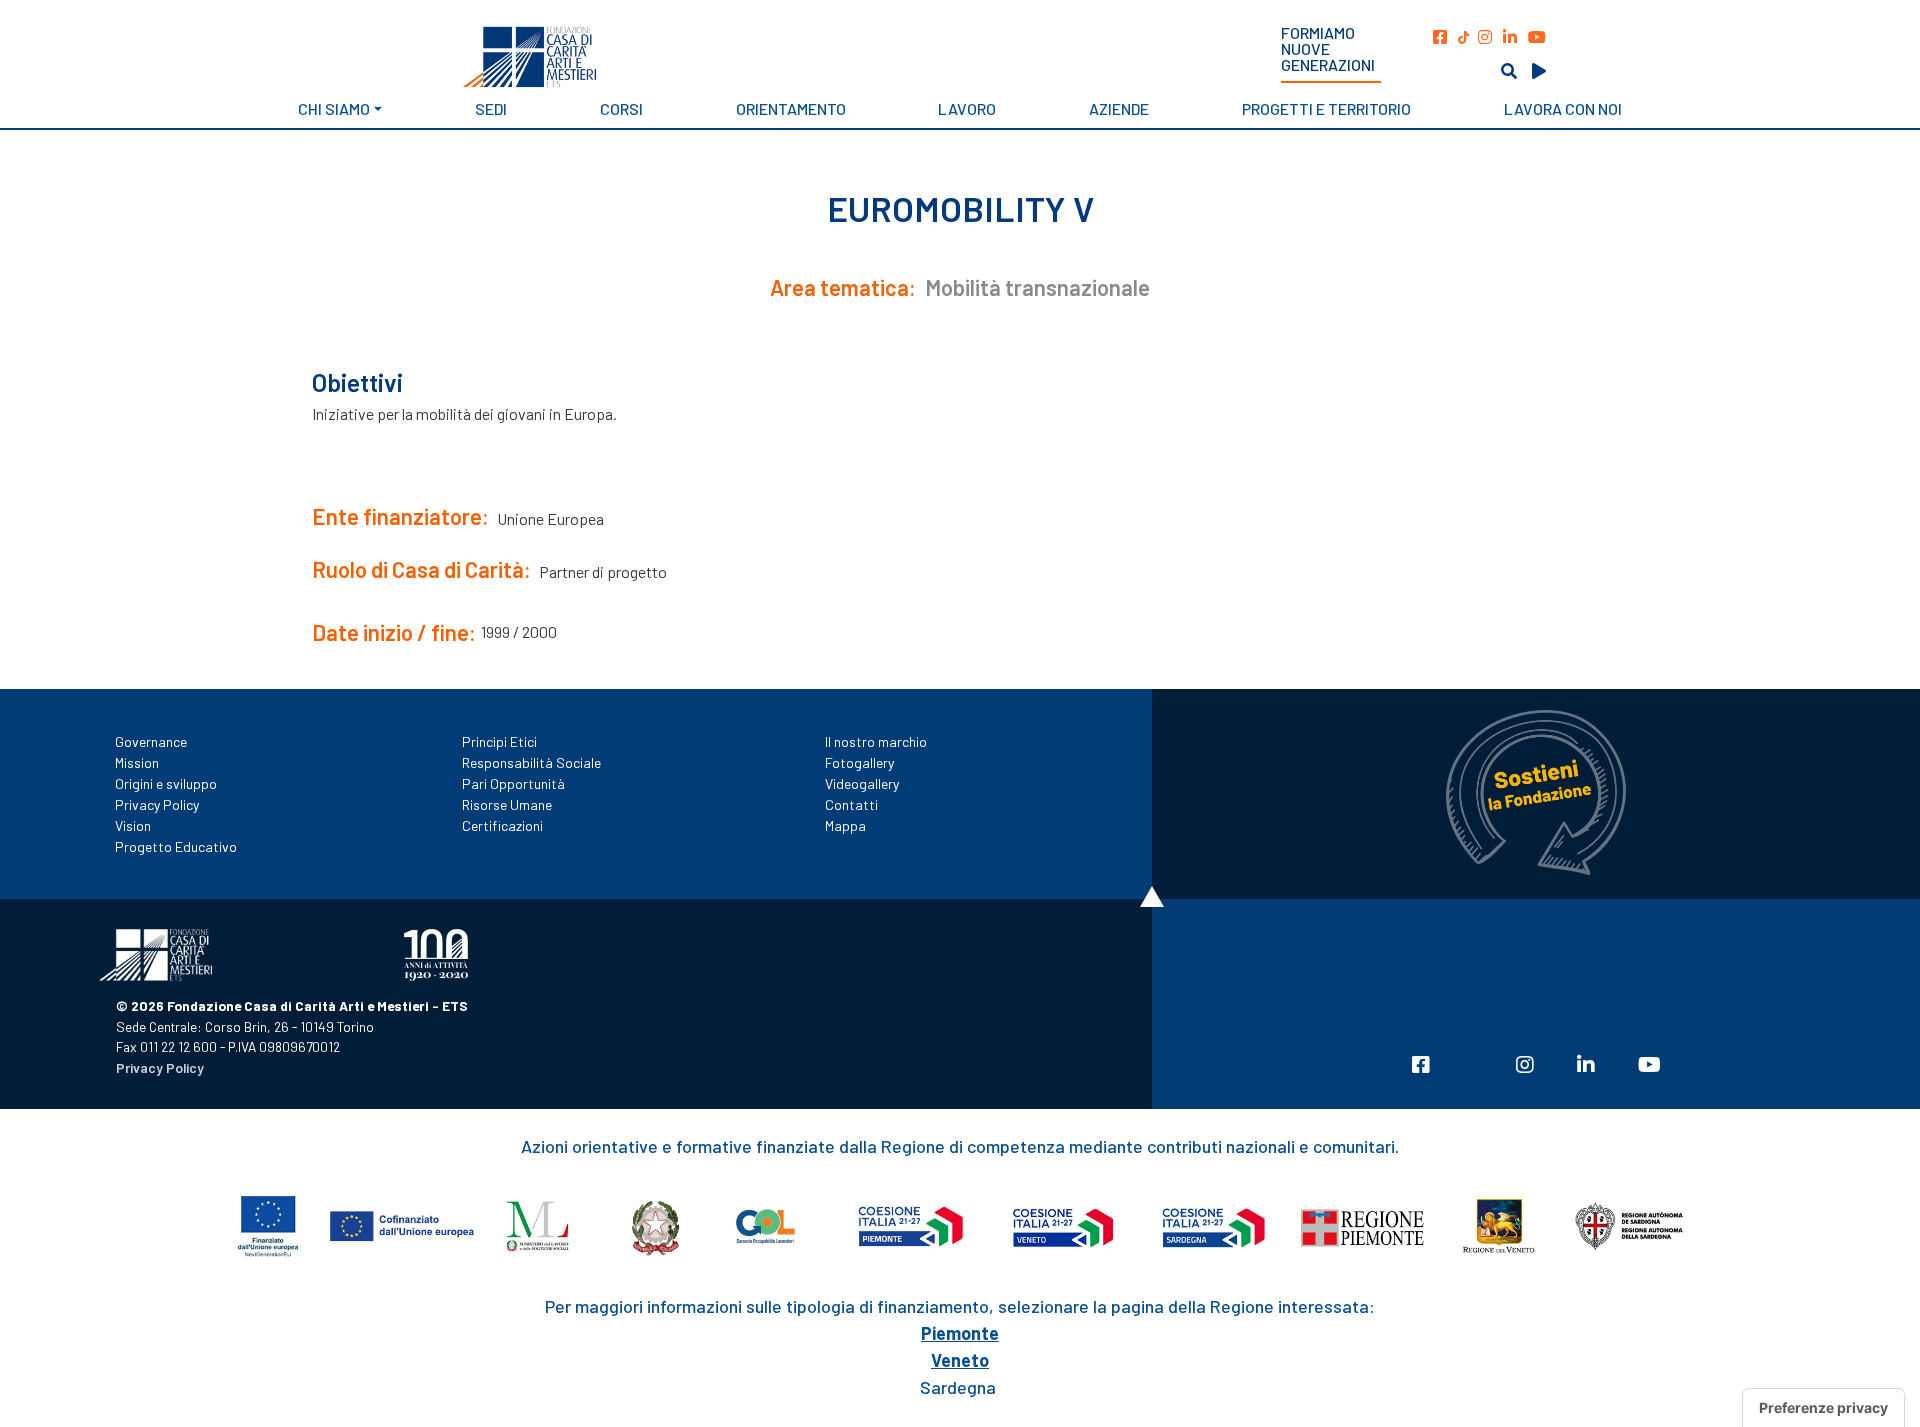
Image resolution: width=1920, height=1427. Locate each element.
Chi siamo (334, 108)
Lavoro (967, 108)
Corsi (621, 108)
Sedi (491, 108)
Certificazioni (502, 825)
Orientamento (791, 108)
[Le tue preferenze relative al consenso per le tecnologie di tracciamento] (1823, 1408)
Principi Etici (499, 741)
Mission (137, 762)
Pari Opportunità (513, 783)
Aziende (1119, 108)
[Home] (667, 57)
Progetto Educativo (176, 846)
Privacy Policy (157, 804)
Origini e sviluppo (166, 783)
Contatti (851, 804)
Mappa (845, 825)
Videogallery (862, 783)
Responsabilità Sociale (531, 762)
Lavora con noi (1563, 108)
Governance (151, 741)
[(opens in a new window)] (1440, 36)
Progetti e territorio (1326, 108)
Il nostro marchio (876, 741)
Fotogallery (859, 762)
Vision (133, 825)
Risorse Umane (507, 804)
